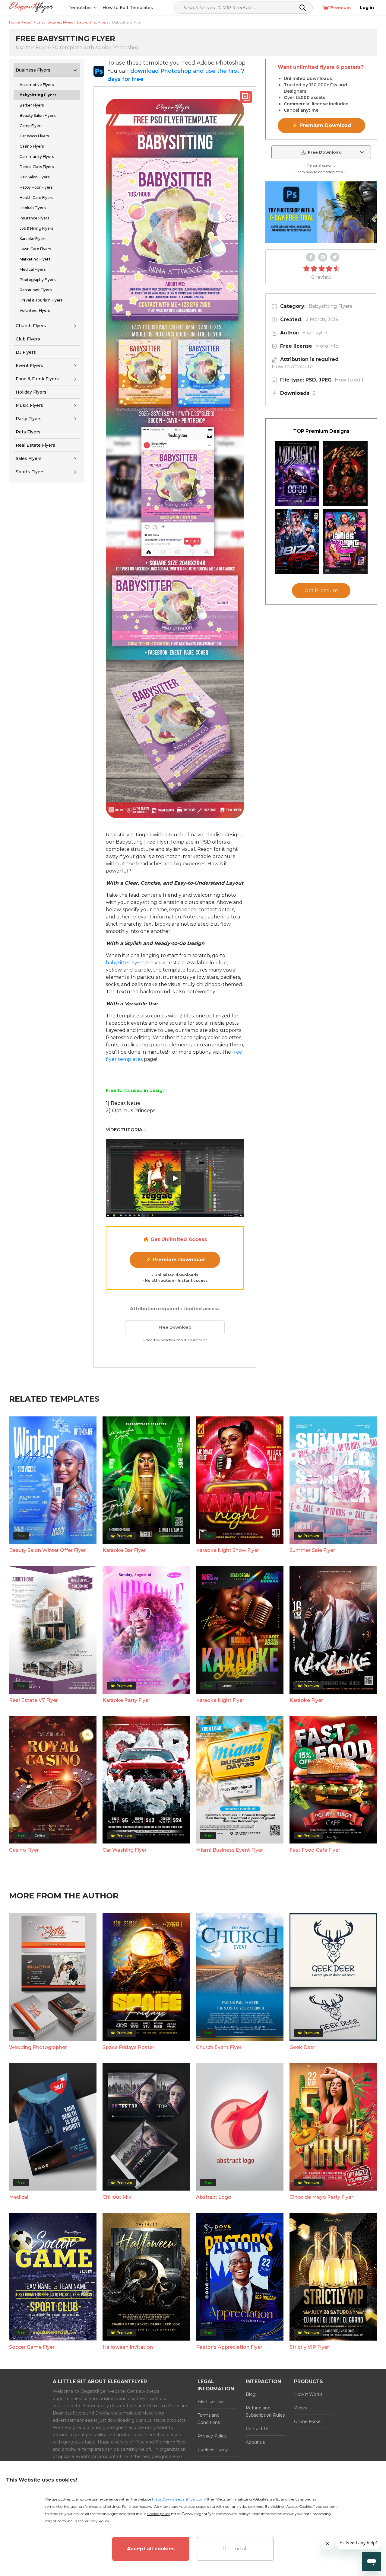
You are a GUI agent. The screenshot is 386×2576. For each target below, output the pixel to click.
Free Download (175, 1327)
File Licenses (211, 2402)
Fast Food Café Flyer (315, 1850)
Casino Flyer (24, 1850)
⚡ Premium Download (175, 1260)
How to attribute (292, 367)
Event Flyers (29, 365)
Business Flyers (33, 70)
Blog (251, 2394)
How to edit (349, 380)
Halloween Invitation (128, 2347)
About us (255, 2442)
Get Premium (321, 591)
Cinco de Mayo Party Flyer (321, 2197)
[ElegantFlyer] (31, 8)
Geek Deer (302, 2047)
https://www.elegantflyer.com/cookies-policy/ (210, 2514)
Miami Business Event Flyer (229, 1850)
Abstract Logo (214, 2197)
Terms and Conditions (209, 2419)
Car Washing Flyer (125, 1850)
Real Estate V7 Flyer (33, 1700)
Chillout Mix (117, 2197)
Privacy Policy (212, 2436)
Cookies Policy (213, 2450)
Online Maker (308, 2421)
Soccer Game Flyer (32, 2347)
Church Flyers (31, 326)
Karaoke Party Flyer (126, 1700)
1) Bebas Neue (123, 1103)
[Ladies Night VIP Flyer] (346, 542)
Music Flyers (29, 405)
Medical (19, 2197)
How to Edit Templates (128, 8)
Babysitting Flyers (331, 306)
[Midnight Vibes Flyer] (297, 473)
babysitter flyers (125, 963)
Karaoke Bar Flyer (124, 1550)
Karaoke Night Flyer (220, 1700)
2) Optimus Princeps (131, 1111)
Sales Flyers (29, 458)
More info (327, 346)
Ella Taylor (315, 333)
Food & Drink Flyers (37, 379)
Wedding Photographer (38, 2047)
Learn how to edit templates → (321, 172)
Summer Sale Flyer (312, 1550)
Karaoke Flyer (306, 1700)
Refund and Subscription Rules (265, 2412)
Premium (340, 8)
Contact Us (258, 2429)
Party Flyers (29, 419)
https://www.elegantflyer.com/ (179, 2499)
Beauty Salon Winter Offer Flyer (47, 1550)
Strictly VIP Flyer (309, 2347)
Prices (301, 2408)
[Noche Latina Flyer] (346, 473)
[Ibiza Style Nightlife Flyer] (297, 542)
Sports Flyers (30, 472)
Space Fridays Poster (128, 2047)
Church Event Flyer (219, 2047)
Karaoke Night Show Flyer (228, 1550)
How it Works (308, 2394)
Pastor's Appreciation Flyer (229, 2347)
